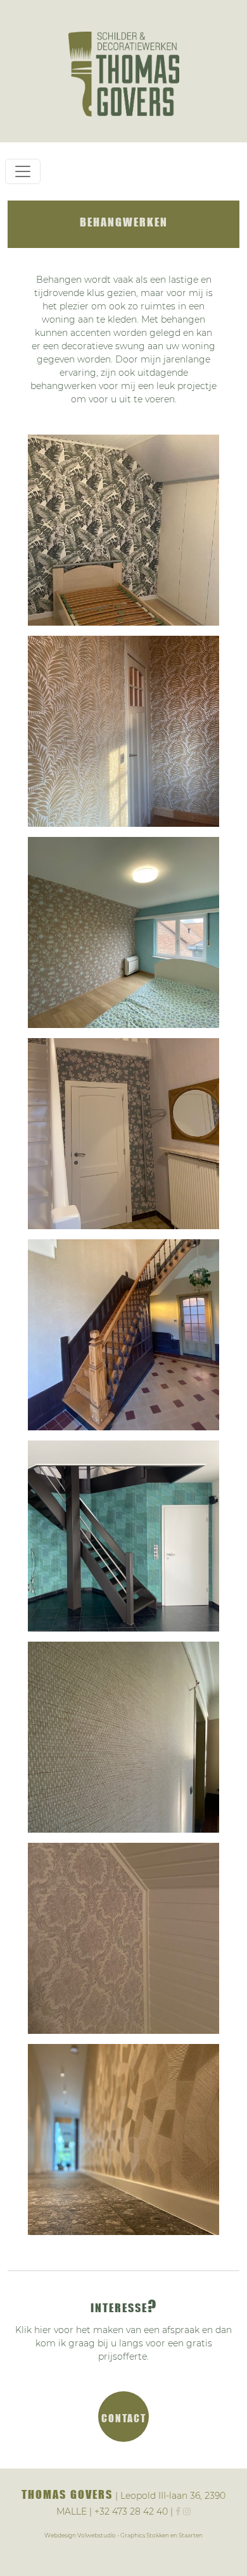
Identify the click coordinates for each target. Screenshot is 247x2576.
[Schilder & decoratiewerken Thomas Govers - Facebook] (178, 2511)
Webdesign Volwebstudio (80, 2535)
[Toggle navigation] (23, 171)
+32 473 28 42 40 (131, 2511)
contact (124, 2417)
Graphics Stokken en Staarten (161, 2535)
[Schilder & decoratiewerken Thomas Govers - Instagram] (187, 2511)
